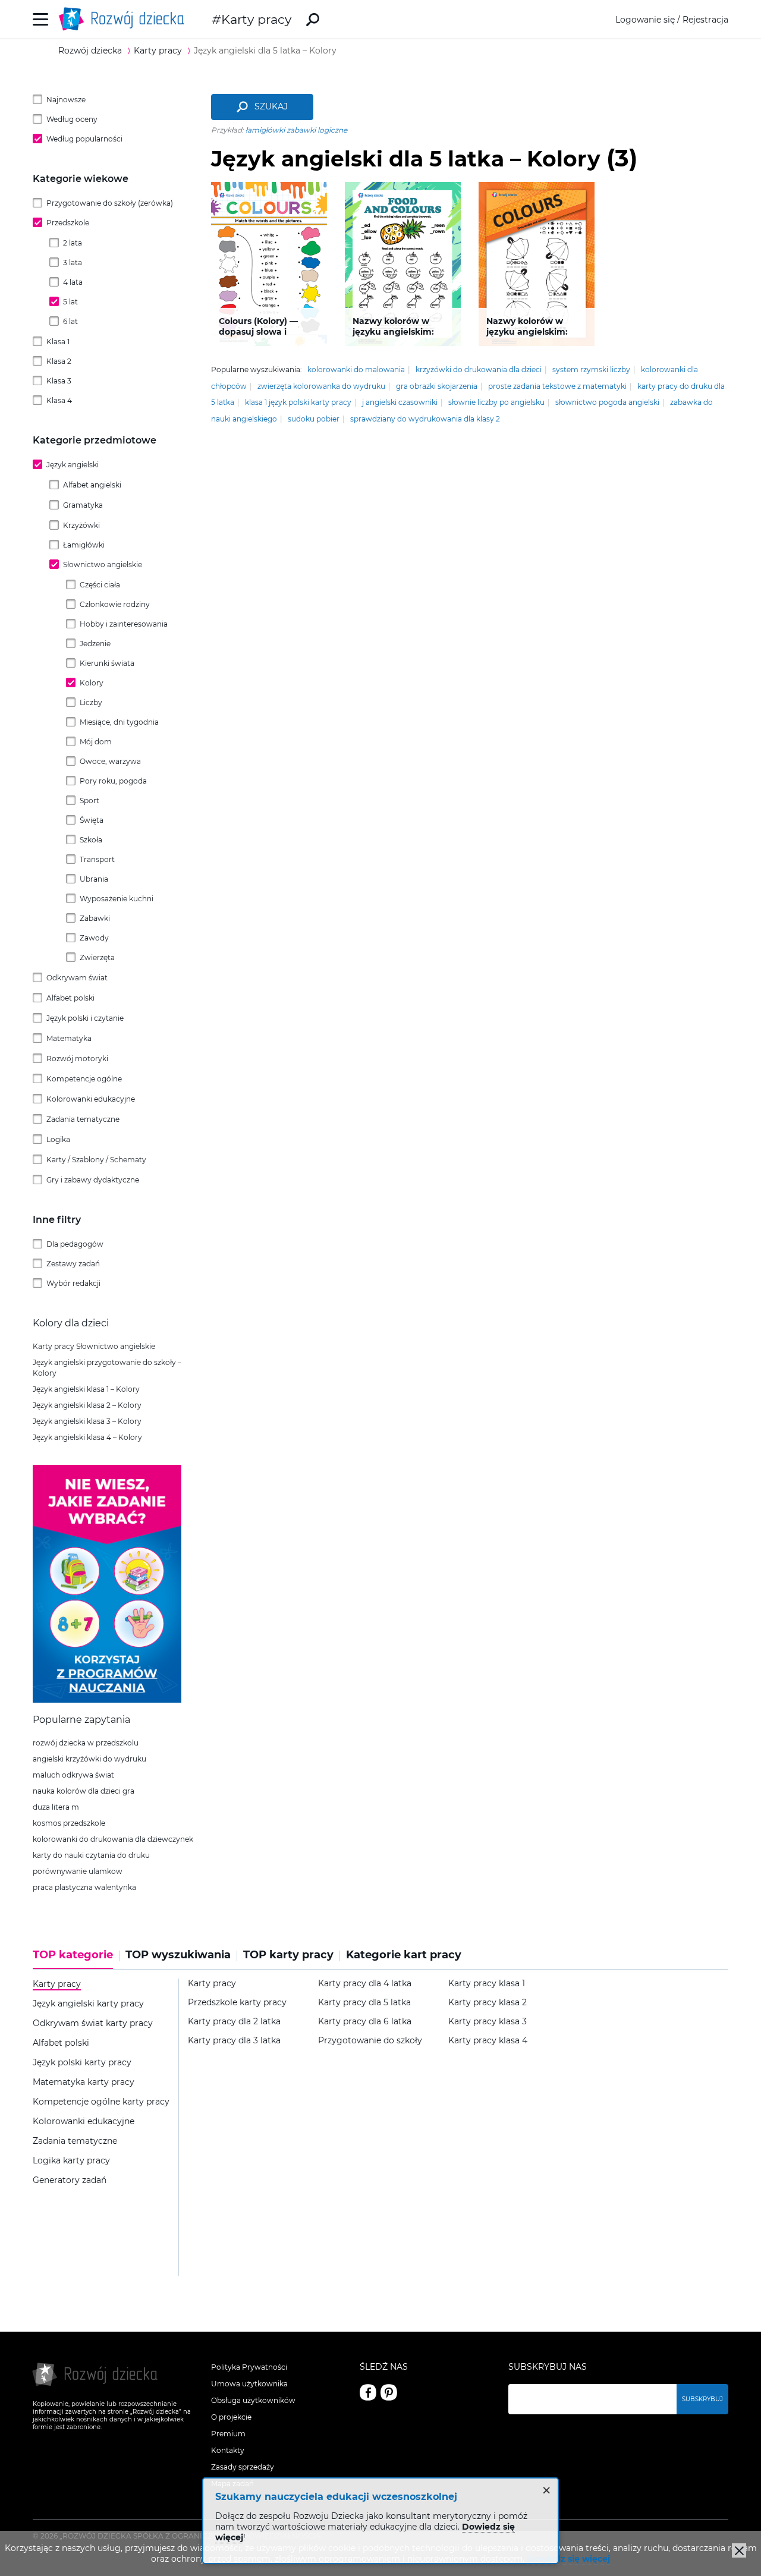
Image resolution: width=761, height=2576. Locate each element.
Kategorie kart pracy (404, 1955)
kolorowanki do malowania (356, 369)
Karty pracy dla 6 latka (365, 2022)
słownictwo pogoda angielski (607, 402)
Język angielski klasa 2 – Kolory (87, 1405)
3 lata (73, 262)
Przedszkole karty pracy (237, 2003)
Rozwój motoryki (77, 1059)
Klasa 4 (59, 400)
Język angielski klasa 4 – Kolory (87, 1437)
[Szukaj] (313, 20)
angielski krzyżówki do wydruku (89, 1759)
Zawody (94, 938)
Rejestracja (705, 20)
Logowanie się (645, 20)
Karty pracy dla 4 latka (365, 1984)
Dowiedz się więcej (568, 2559)
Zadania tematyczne (83, 1119)
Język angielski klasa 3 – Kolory (87, 1421)
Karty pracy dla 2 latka (234, 2022)
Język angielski (73, 465)
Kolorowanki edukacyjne (91, 1099)
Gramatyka (83, 505)
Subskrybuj (702, 2399)
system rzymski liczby (591, 369)
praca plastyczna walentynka (84, 1887)
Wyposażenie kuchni (117, 899)
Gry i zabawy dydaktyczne (93, 1180)
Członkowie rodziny (115, 604)
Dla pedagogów (75, 1244)
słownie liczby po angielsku (496, 402)
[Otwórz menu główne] (41, 19)
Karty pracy (256, 19)
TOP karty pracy (288, 1955)
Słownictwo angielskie (103, 564)
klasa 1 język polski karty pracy (298, 402)
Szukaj (271, 106)
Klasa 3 (59, 381)
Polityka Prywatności (249, 2367)
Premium (228, 2434)
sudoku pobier (314, 419)
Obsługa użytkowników (253, 2400)
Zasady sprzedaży (243, 2467)
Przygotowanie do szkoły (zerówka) (110, 203)
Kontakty (228, 2450)
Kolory (92, 683)
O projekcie (231, 2417)
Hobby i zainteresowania (124, 624)
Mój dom (96, 742)
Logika (58, 1139)
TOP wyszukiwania (178, 1955)
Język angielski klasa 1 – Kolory (86, 1389)
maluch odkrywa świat (73, 1775)
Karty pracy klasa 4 (488, 2041)
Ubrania (94, 879)
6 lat (70, 321)
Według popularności (84, 139)
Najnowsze (66, 100)
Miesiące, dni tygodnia (119, 722)
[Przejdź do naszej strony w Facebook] (368, 2392)
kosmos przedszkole (69, 1823)
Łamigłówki (84, 545)
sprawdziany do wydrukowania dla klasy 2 (425, 419)
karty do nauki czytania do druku (91, 1855)
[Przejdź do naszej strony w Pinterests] (389, 2392)
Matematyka (69, 1038)
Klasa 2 (59, 361)
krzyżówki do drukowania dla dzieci (479, 369)
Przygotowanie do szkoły (370, 2041)
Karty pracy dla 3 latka (234, 2041)
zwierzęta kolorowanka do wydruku (321, 386)
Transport (97, 859)
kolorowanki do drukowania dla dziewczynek (113, 1839)
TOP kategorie (73, 1955)
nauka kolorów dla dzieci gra (84, 1791)
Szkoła (91, 840)
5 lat (70, 302)
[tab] (76, 1959)
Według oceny (72, 119)
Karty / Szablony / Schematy (96, 1160)
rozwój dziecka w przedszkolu (86, 1743)
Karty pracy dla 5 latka (364, 2003)
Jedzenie (95, 644)
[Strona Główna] (125, 19)
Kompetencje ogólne (84, 1079)
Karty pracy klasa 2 (488, 2003)
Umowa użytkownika (249, 2384)
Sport (89, 801)
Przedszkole (68, 223)
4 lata (73, 282)
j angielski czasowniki (400, 402)
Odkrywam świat (77, 978)
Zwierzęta (97, 957)
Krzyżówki (81, 525)
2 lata (73, 243)
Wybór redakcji (73, 1283)
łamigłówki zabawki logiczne (296, 130)
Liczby (91, 702)
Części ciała (100, 585)
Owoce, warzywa (110, 761)
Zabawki (95, 918)
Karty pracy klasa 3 (488, 2022)
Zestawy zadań (73, 1264)
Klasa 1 (58, 342)
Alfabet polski (70, 998)
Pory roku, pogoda (113, 781)
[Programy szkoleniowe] (107, 1700)
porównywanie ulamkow (78, 1871)
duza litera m (56, 1807)
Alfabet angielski (92, 485)
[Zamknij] (739, 2550)
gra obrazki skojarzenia (437, 386)
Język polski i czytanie (85, 1018)
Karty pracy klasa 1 (487, 1984)
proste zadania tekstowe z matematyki (557, 386)
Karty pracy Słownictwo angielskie (94, 1346)
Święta (92, 820)
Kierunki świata (107, 663)
